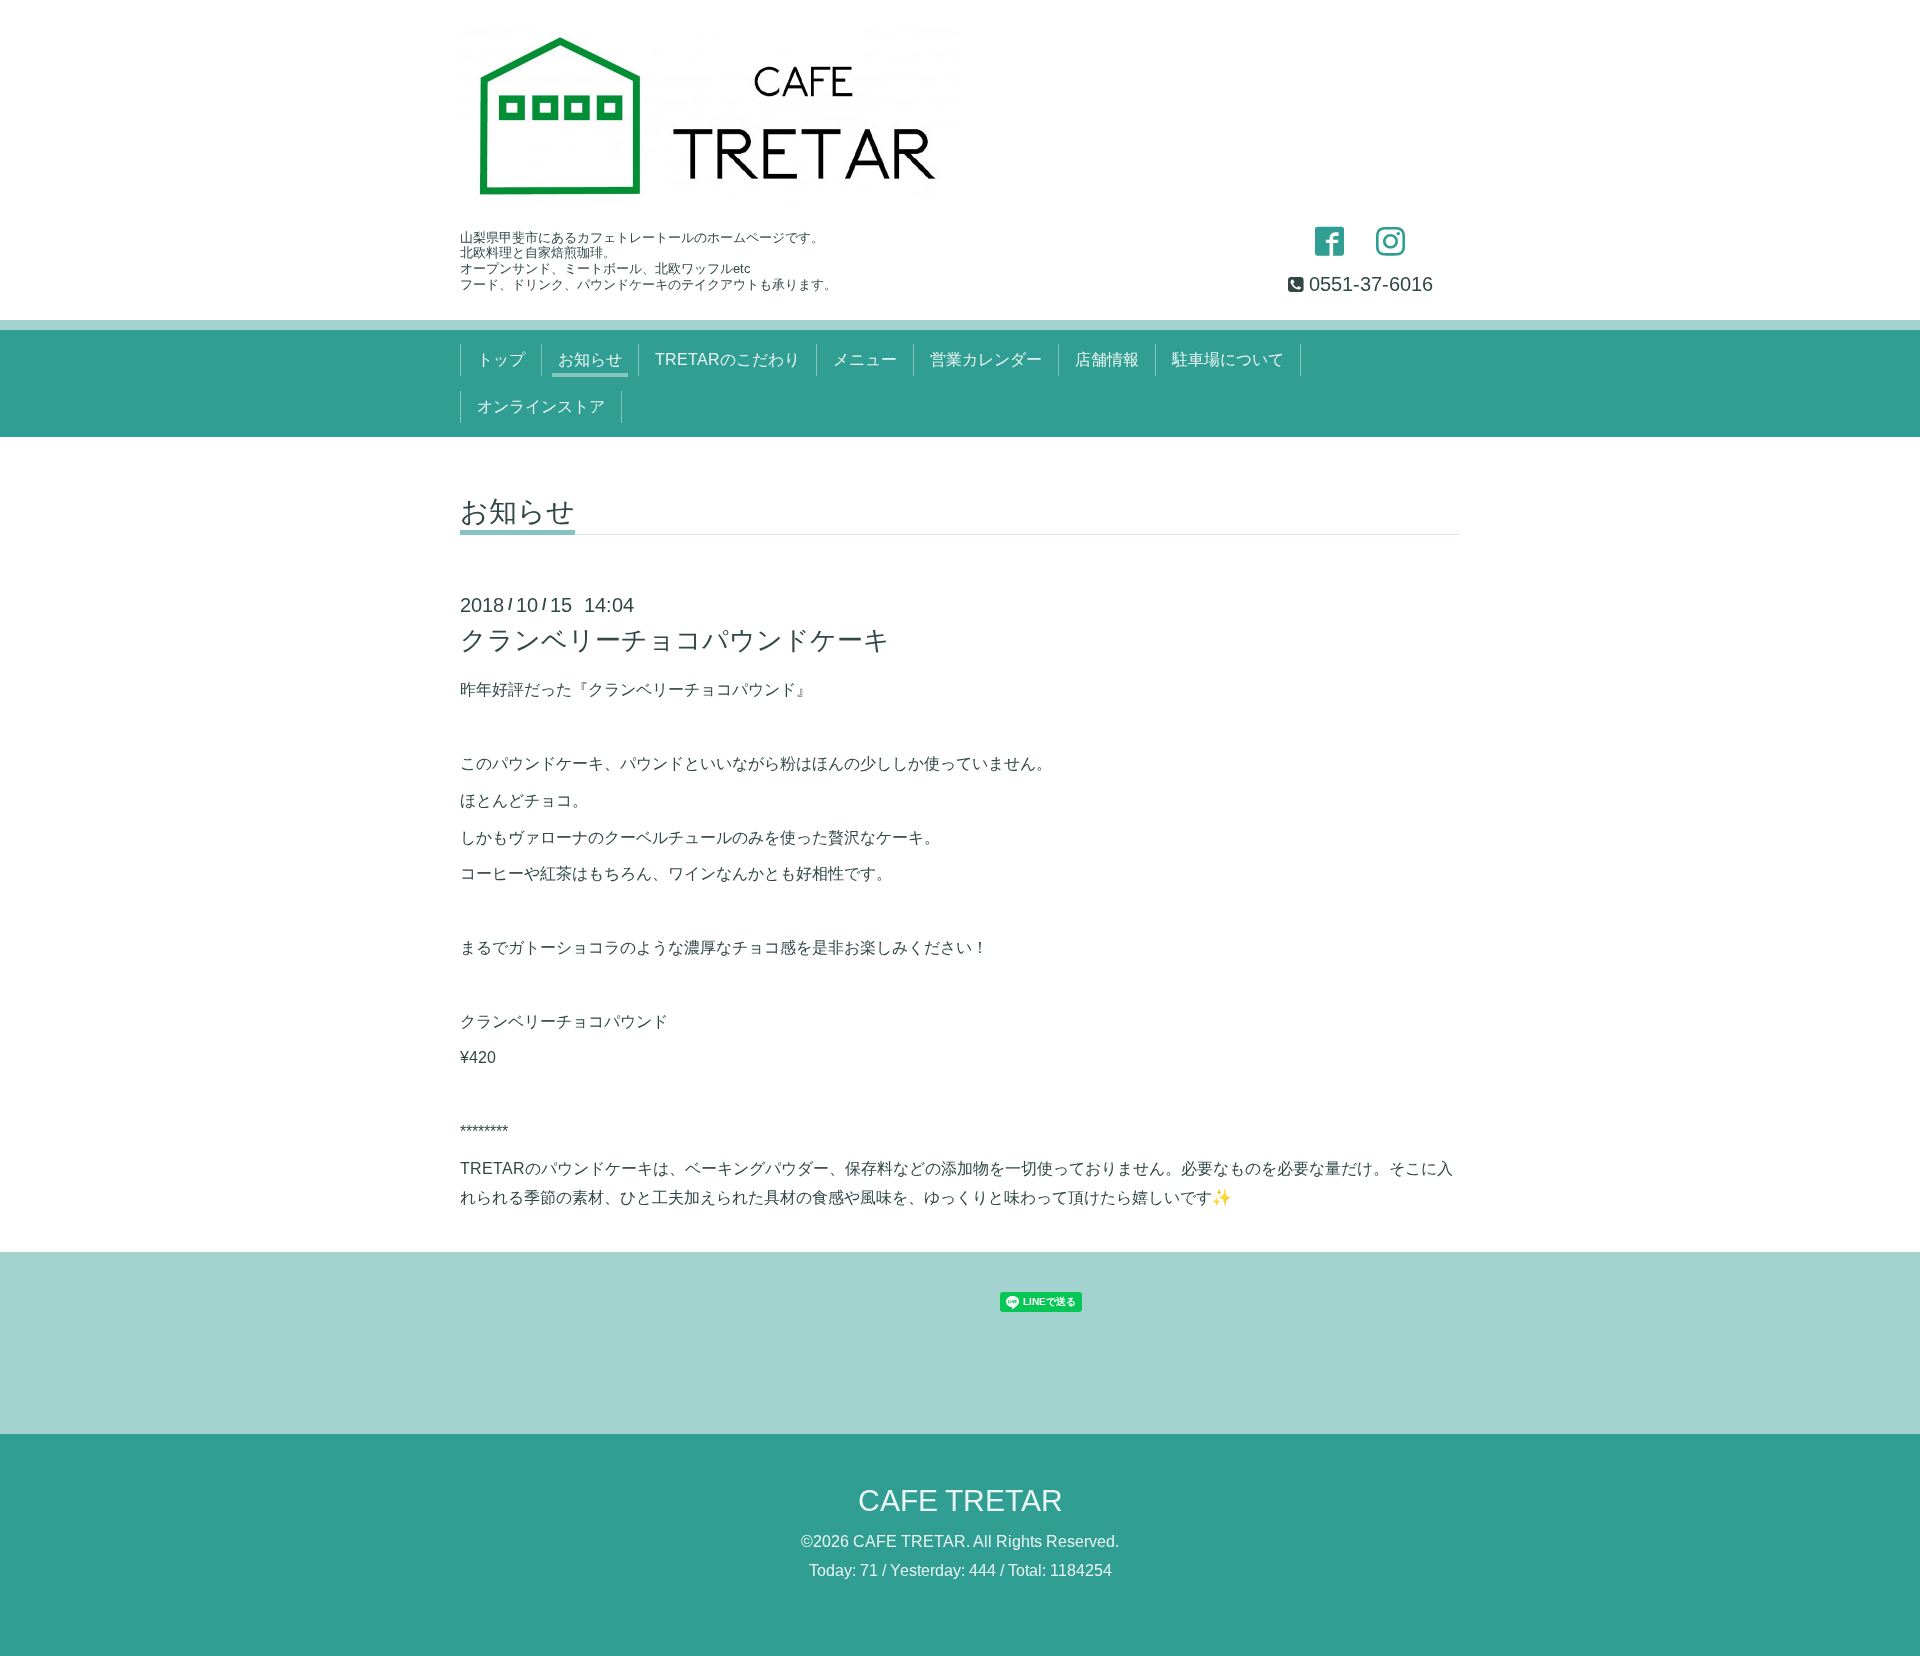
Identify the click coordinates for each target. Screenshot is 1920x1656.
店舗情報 (1107, 359)
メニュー (865, 359)
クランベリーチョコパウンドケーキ (675, 640)
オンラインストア (541, 406)
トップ (501, 359)
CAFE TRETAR (960, 1500)
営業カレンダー (986, 359)
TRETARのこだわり (727, 359)
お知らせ (590, 359)
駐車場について (1228, 359)
